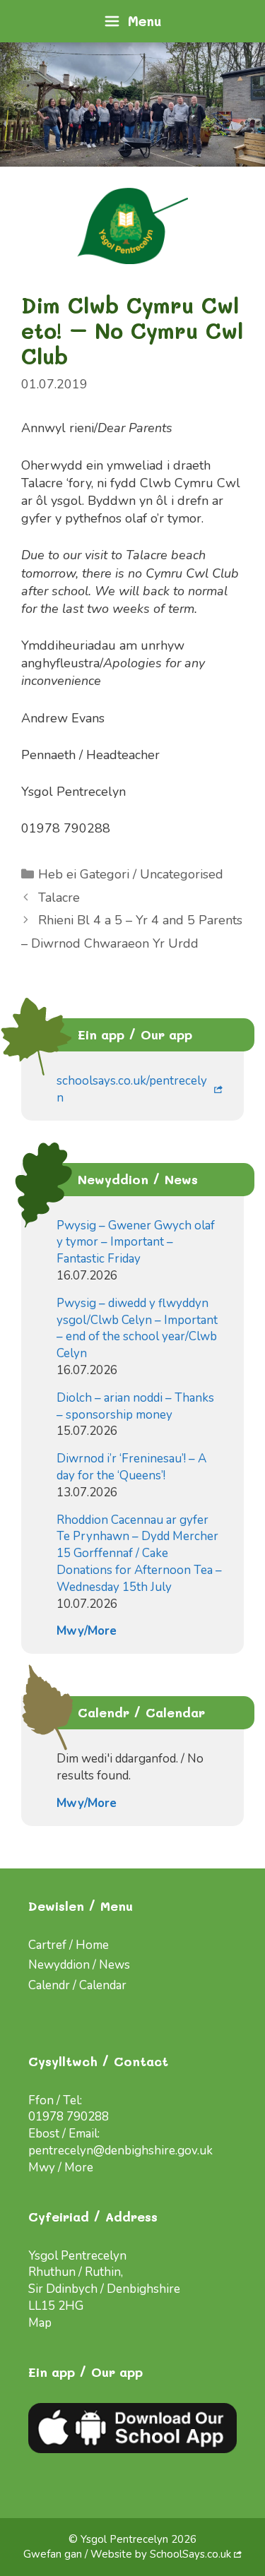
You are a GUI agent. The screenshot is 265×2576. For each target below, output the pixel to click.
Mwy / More (61, 2167)
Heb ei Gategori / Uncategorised (131, 874)
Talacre (59, 898)
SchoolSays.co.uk (190, 2554)
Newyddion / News (79, 1965)
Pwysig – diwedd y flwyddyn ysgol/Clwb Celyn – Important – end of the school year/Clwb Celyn (137, 1328)
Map (40, 2323)
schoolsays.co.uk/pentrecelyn (132, 1089)
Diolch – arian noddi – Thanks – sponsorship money (135, 1406)
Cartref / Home (69, 1945)
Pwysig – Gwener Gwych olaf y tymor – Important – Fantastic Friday (136, 1242)
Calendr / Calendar (77, 1985)
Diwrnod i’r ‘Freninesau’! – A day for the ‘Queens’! (131, 1467)
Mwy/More (87, 1631)
